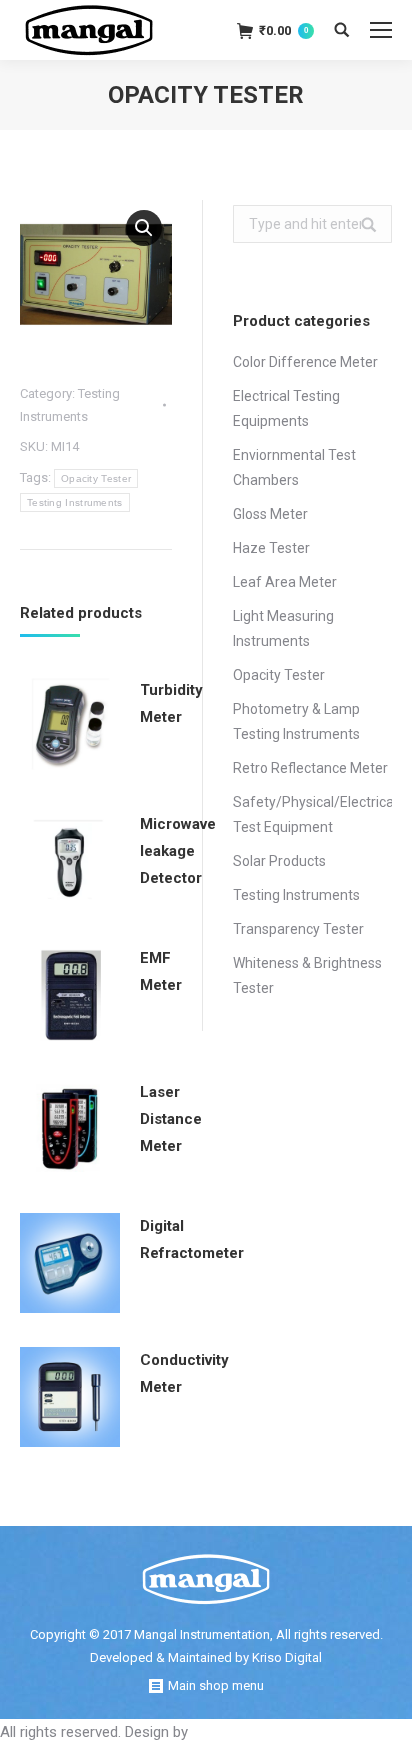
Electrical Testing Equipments (286, 408)
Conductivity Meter (184, 1373)
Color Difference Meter (305, 362)
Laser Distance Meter (171, 1119)
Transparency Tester (298, 929)
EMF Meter (161, 971)
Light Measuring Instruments (283, 628)
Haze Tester (271, 548)
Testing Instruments (75, 502)
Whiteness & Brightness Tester (307, 975)
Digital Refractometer (192, 1239)
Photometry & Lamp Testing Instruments (296, 721)
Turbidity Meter (171, 703)
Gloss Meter (270, 514)
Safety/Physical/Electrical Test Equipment (315, 814)
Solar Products (279, 861)
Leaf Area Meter (285, 582)
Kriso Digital (287, 1657)
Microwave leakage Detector (178, 851)
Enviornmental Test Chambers (294, 467)
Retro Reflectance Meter (310, 768)
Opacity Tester (96, 478)
